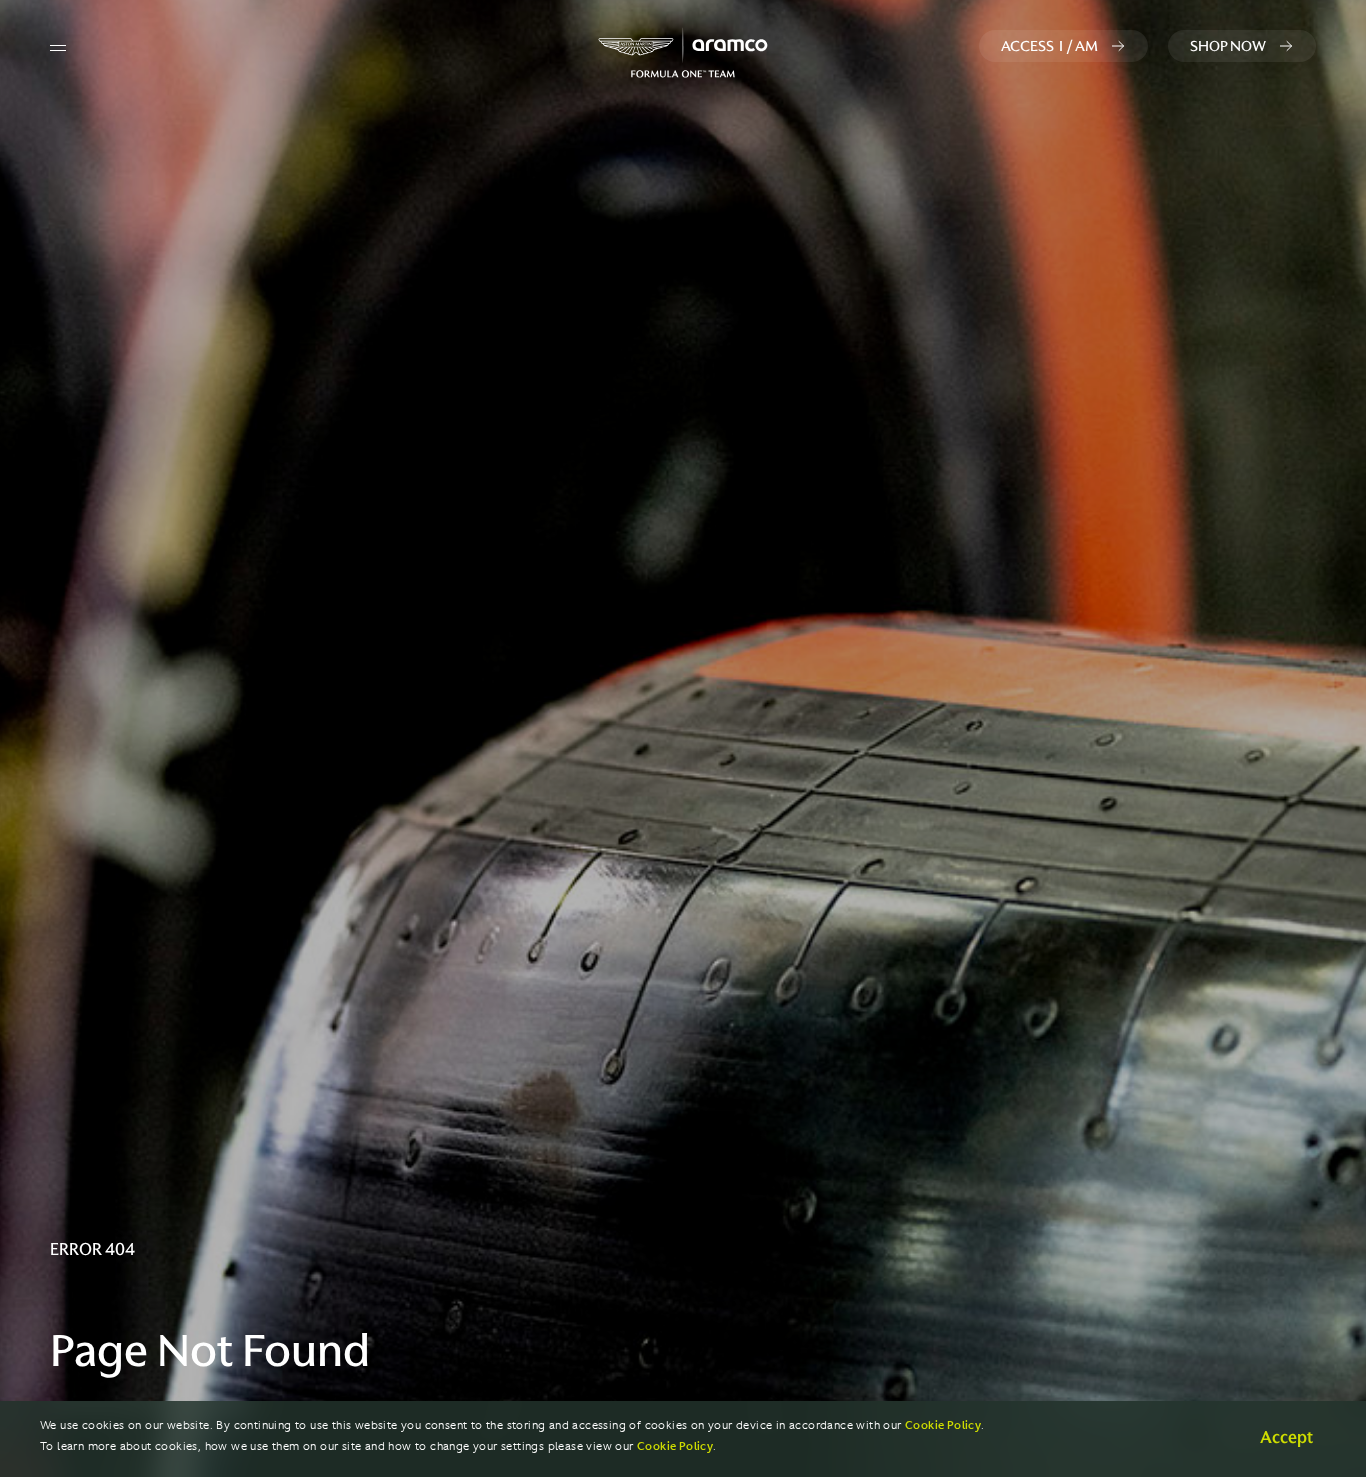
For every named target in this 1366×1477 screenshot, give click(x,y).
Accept (1286, 1437)
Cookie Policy (943, 1425)
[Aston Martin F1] (683, 52)
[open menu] (58, 48)
